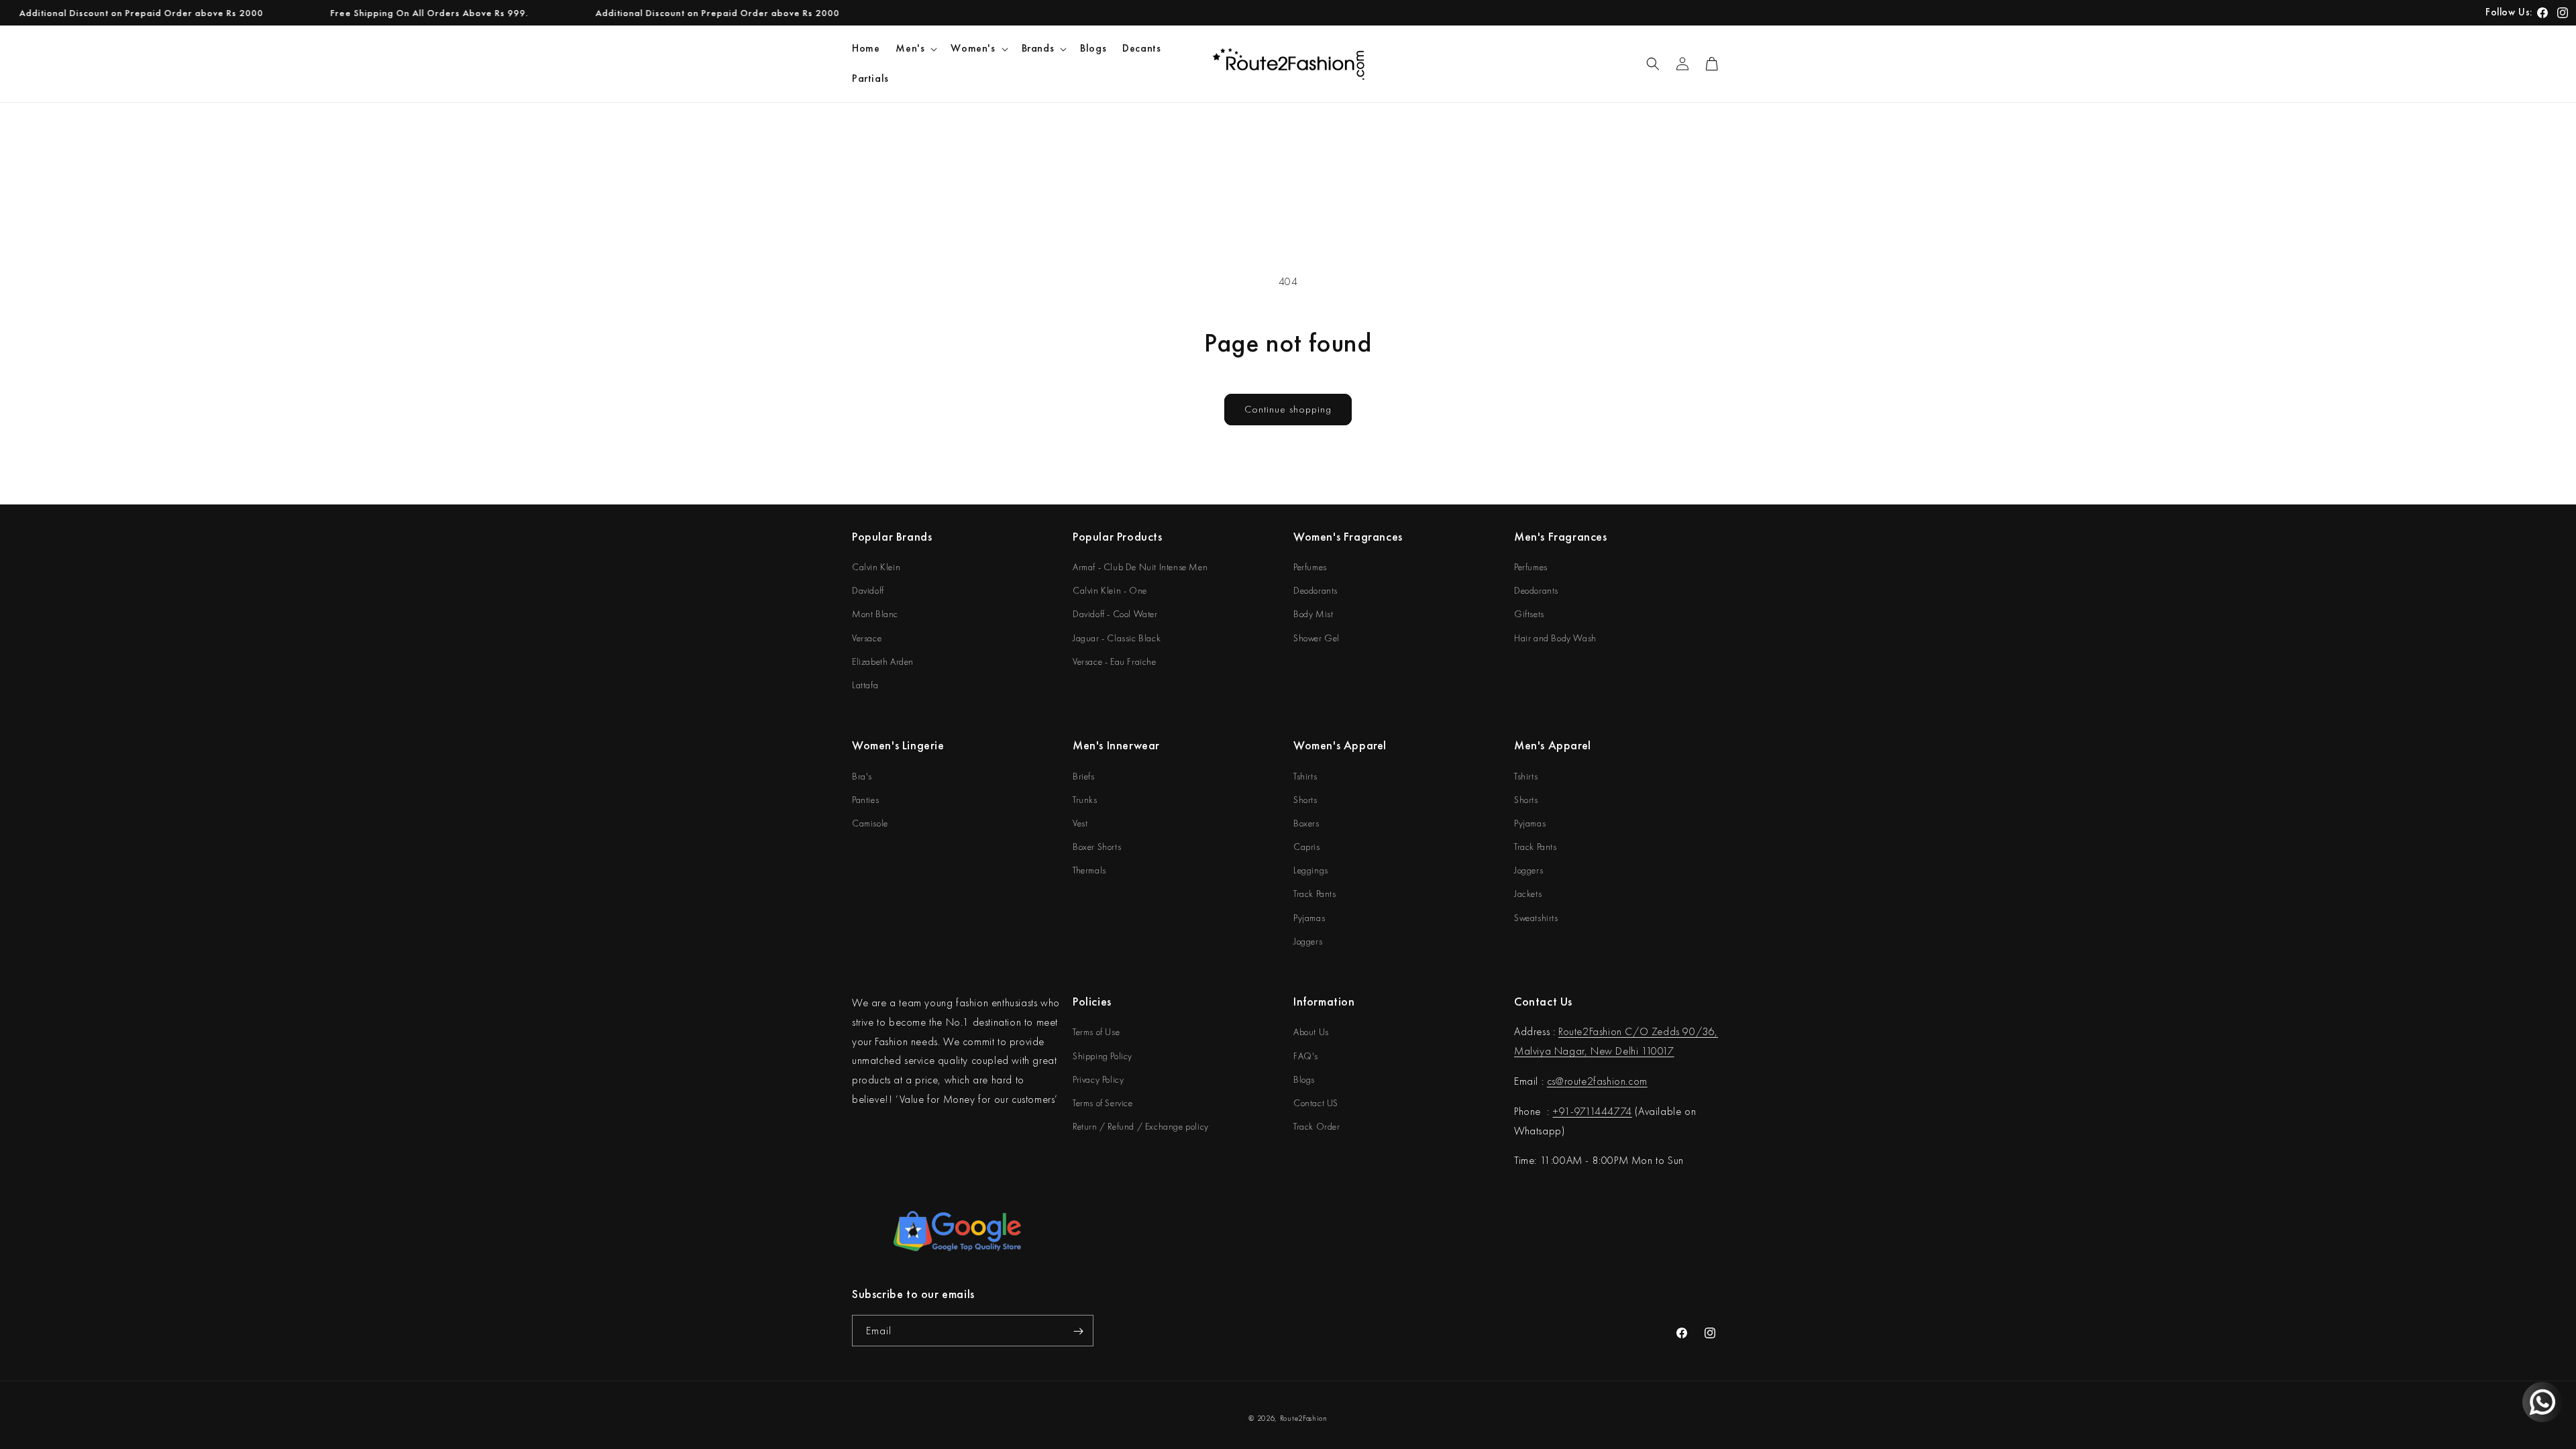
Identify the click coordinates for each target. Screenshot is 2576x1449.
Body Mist (1313, 614)
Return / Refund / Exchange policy (1141, 1126)
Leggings (1311, 870)
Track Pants (1315, 894)
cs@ (1556, 1081)
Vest (1080, 823)
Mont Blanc (875, 614)
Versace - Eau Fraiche (1115, 661)
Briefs (1084, 776)
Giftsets (1529, 614)
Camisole (870, 823)
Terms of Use (1096, 1032)
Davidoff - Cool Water (1115, 614)
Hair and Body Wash (1555, 638)
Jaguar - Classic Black (1117, 638)
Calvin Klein (876, 567)
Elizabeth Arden (883, 661)
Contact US (1316, 1103)
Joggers (1308, 941)
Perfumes (1310, 567)
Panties (865, 800)
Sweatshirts (1536, 918)
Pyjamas (1309, 918)
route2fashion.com (1606, 1081)
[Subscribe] (1078, 1331)
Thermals (1089, 870)
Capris (1307, 847)
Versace (867, 638)
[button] (915, 49)
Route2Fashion (1304, 1418)
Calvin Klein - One (1110, 590)
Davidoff (868, 590)
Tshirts (1305, 776)
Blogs (1304, 1079)
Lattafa (865, 685)
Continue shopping (1288, 409)
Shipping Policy (1103, 1056)
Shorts (1305, 800)
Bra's (862, 776)
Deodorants (1316, 590)
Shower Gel (1317, 638)
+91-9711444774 (1592, 1111)
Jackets (1528, 894)
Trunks (1085, 800)
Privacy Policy (1098, 1079)
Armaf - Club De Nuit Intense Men (1140, 567)
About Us (1311, 1032)
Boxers (1306, 823)
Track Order (1317, 1126)
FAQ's (1306, 1056)
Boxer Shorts (1097, 847)
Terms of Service (1103, 1103)
